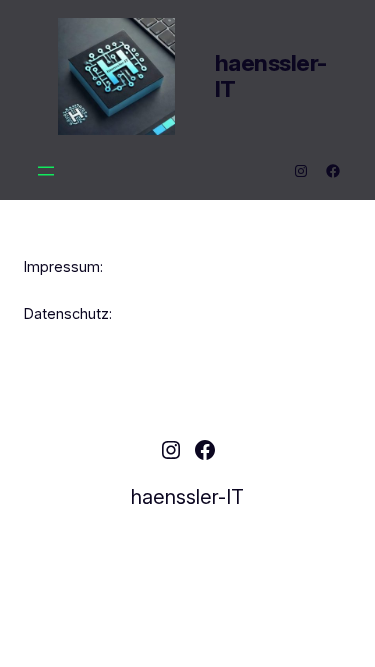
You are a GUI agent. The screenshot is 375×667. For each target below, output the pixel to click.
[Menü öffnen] (46, 171)
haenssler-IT (271, 76)
